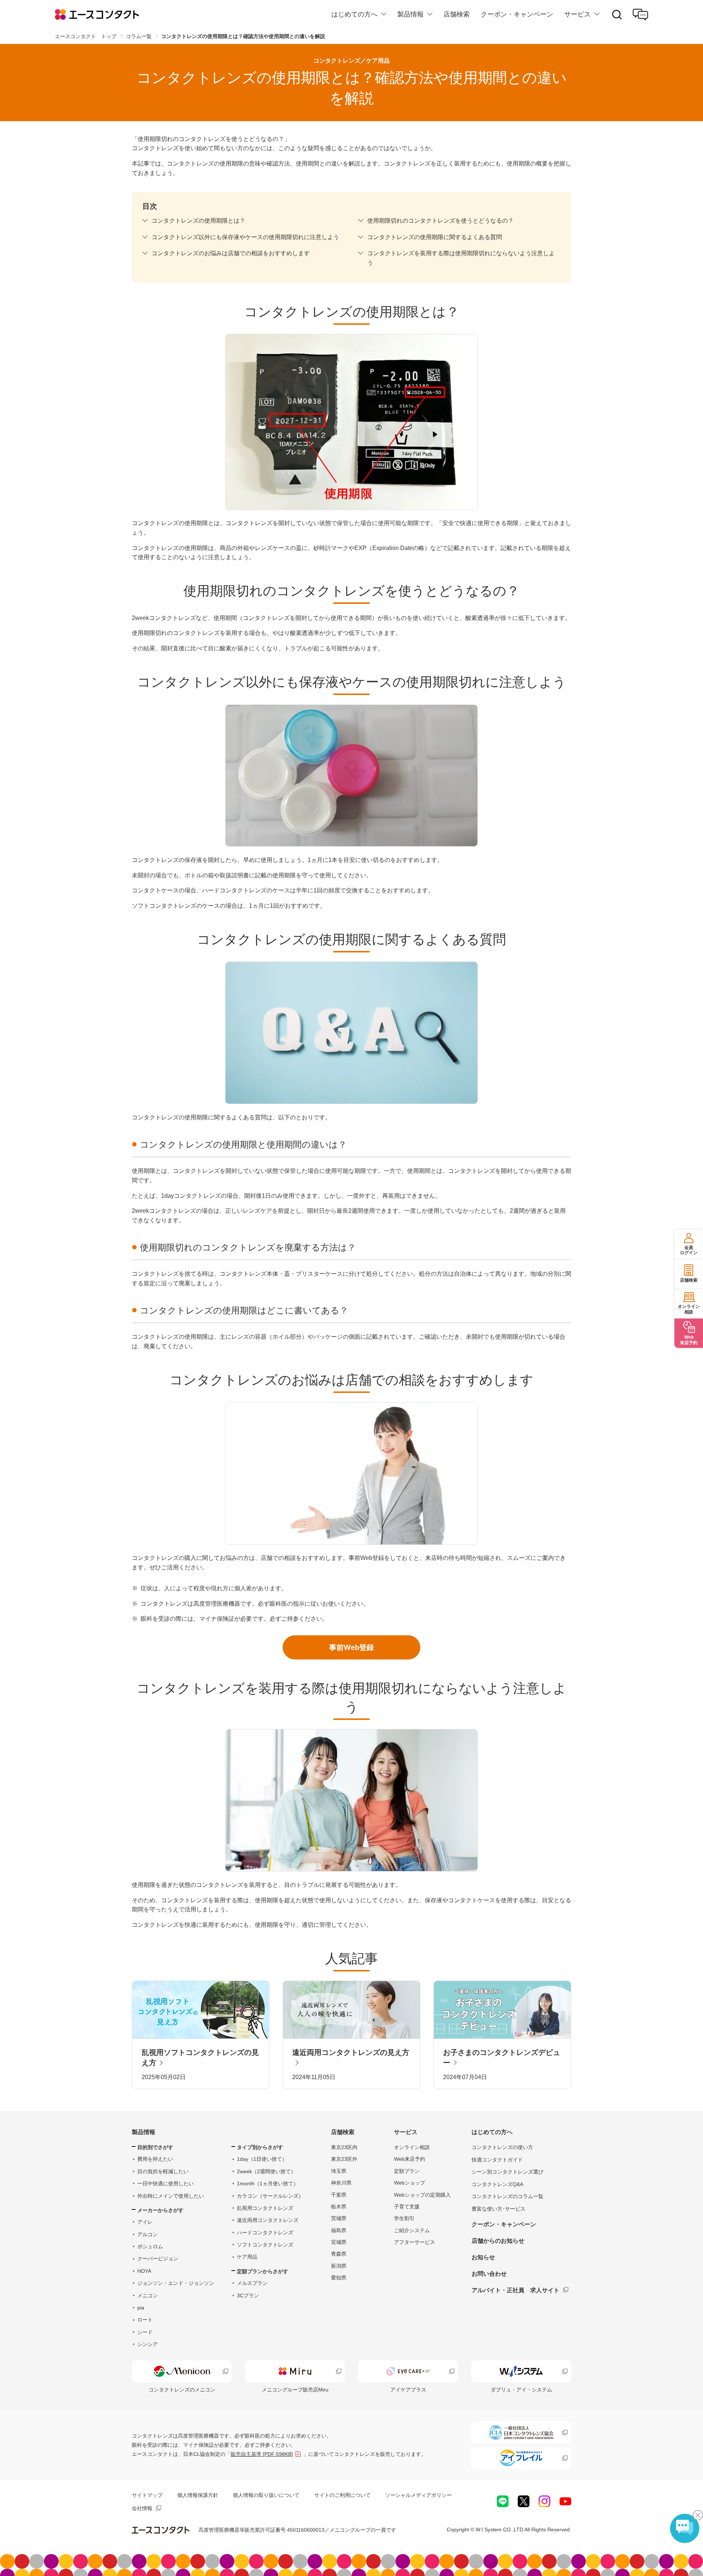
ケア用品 (247, 2257)
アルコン (148, 2234)
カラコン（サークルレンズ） (270, 2196)
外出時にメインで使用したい (171, 2196)
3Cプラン (248, 2296)
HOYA (144, 2271)
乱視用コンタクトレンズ (265, 2208)
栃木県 (339, 2207)
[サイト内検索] (617, 15)
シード (145, 2332)
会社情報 (142, 2508)
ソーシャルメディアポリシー (419, 2495)
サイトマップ (147, 2495)
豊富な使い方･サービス (499, 2209)
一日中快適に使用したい (165, 2183)
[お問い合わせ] (640, 15)
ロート (145, 2320)
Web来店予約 (410, 2159)
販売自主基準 (262, 2454)
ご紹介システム (412, 2230)
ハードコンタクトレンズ (265, 2233)
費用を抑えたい (155, 2159)
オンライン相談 (412, 2147)
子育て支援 (407, 2207)
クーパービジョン (158, 2259)
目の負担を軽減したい (163, 2171)
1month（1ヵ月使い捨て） (268, 2183)
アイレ (145, 2222)
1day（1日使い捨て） (262, 2159)
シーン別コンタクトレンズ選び (507, 2172)
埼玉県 (339, 2171)
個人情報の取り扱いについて (266, 2495)
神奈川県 (341, 2183)
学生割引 (404, 2218)
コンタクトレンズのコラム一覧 (507, 2196)
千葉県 (339, 2195)
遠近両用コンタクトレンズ (268, 2220)
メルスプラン (252, 2283)
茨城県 (339, 2218)
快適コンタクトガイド (497, 2160)
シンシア (148, 2344)
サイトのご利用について (342, 2495)
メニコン (148, 2296)
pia (141, 2308)
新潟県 (339, 2266)
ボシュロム (150, 2246)
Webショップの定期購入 (422, 2195)
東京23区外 (344, 2159)
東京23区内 (344, 2147)
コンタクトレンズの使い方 (502, 2147)
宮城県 (339, 2242)
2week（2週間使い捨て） (266, 2171)
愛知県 (339, 2278)
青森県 (339, 2254)
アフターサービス (414, 2242)
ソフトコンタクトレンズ (265, 2245)
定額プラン (407, 2171)
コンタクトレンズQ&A (497, 2184)
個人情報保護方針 (198, 2495)
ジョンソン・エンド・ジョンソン (176, 2283)
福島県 (339, 2230)
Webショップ (410, 2183)
